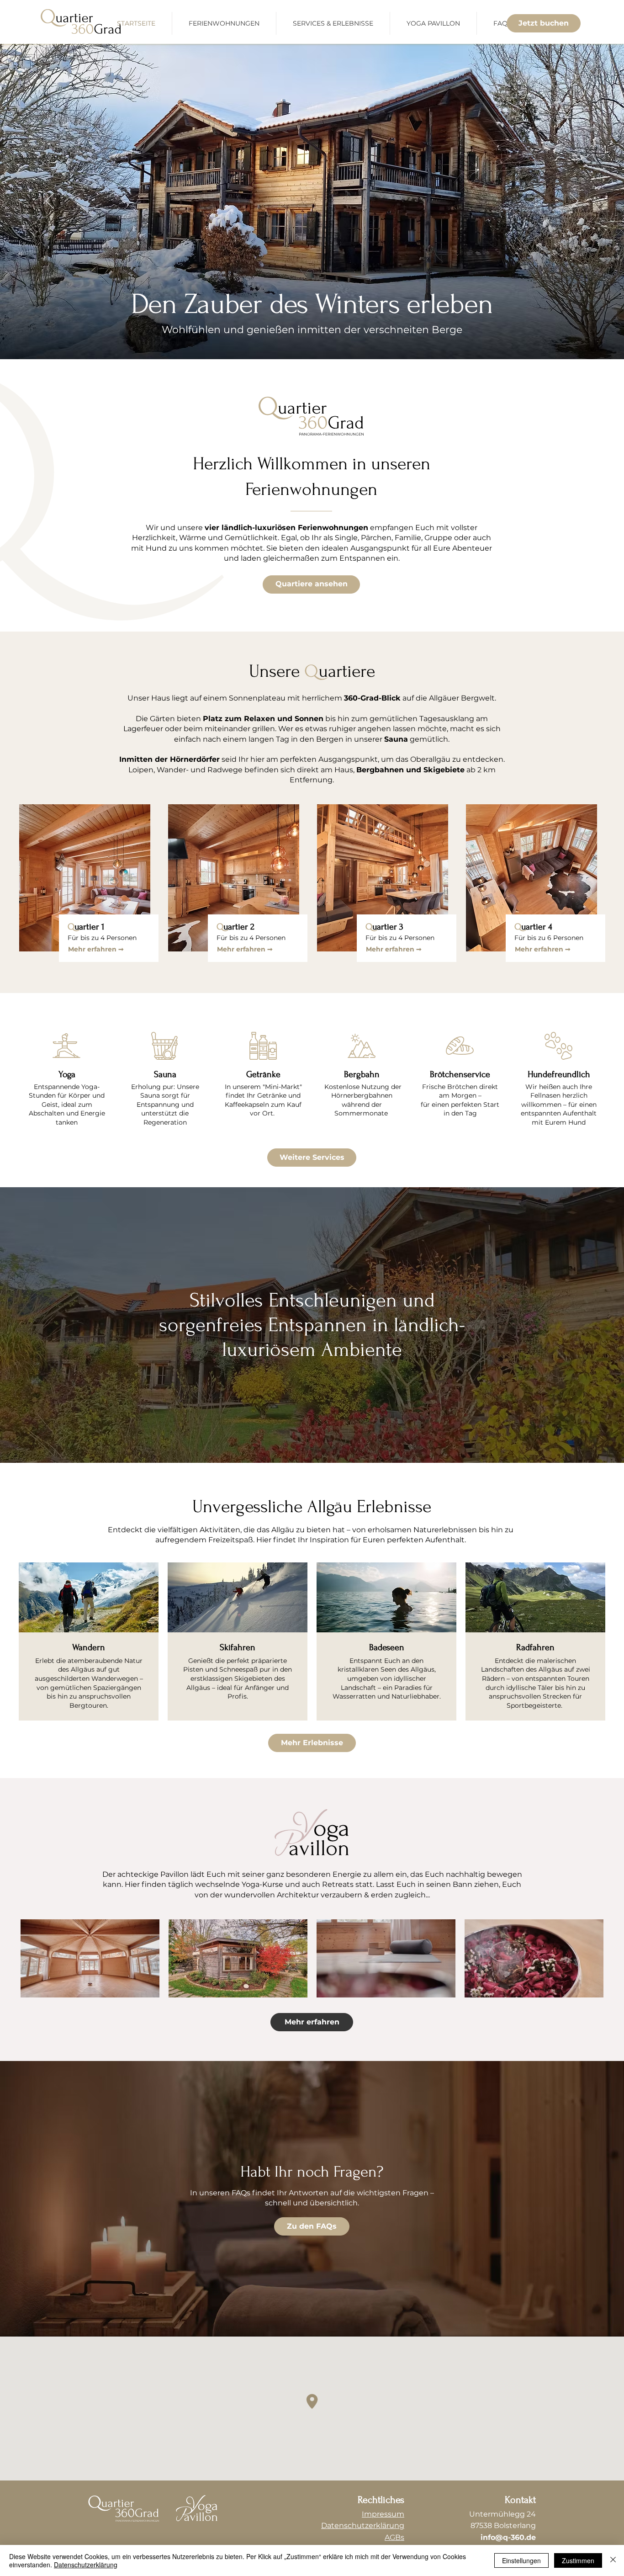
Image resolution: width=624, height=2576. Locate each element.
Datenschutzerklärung (86, 2565)
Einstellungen (521, 2560)
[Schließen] (613, 2560)
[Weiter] (574, 202)
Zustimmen (578, 2560)
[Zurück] (50, 202)
